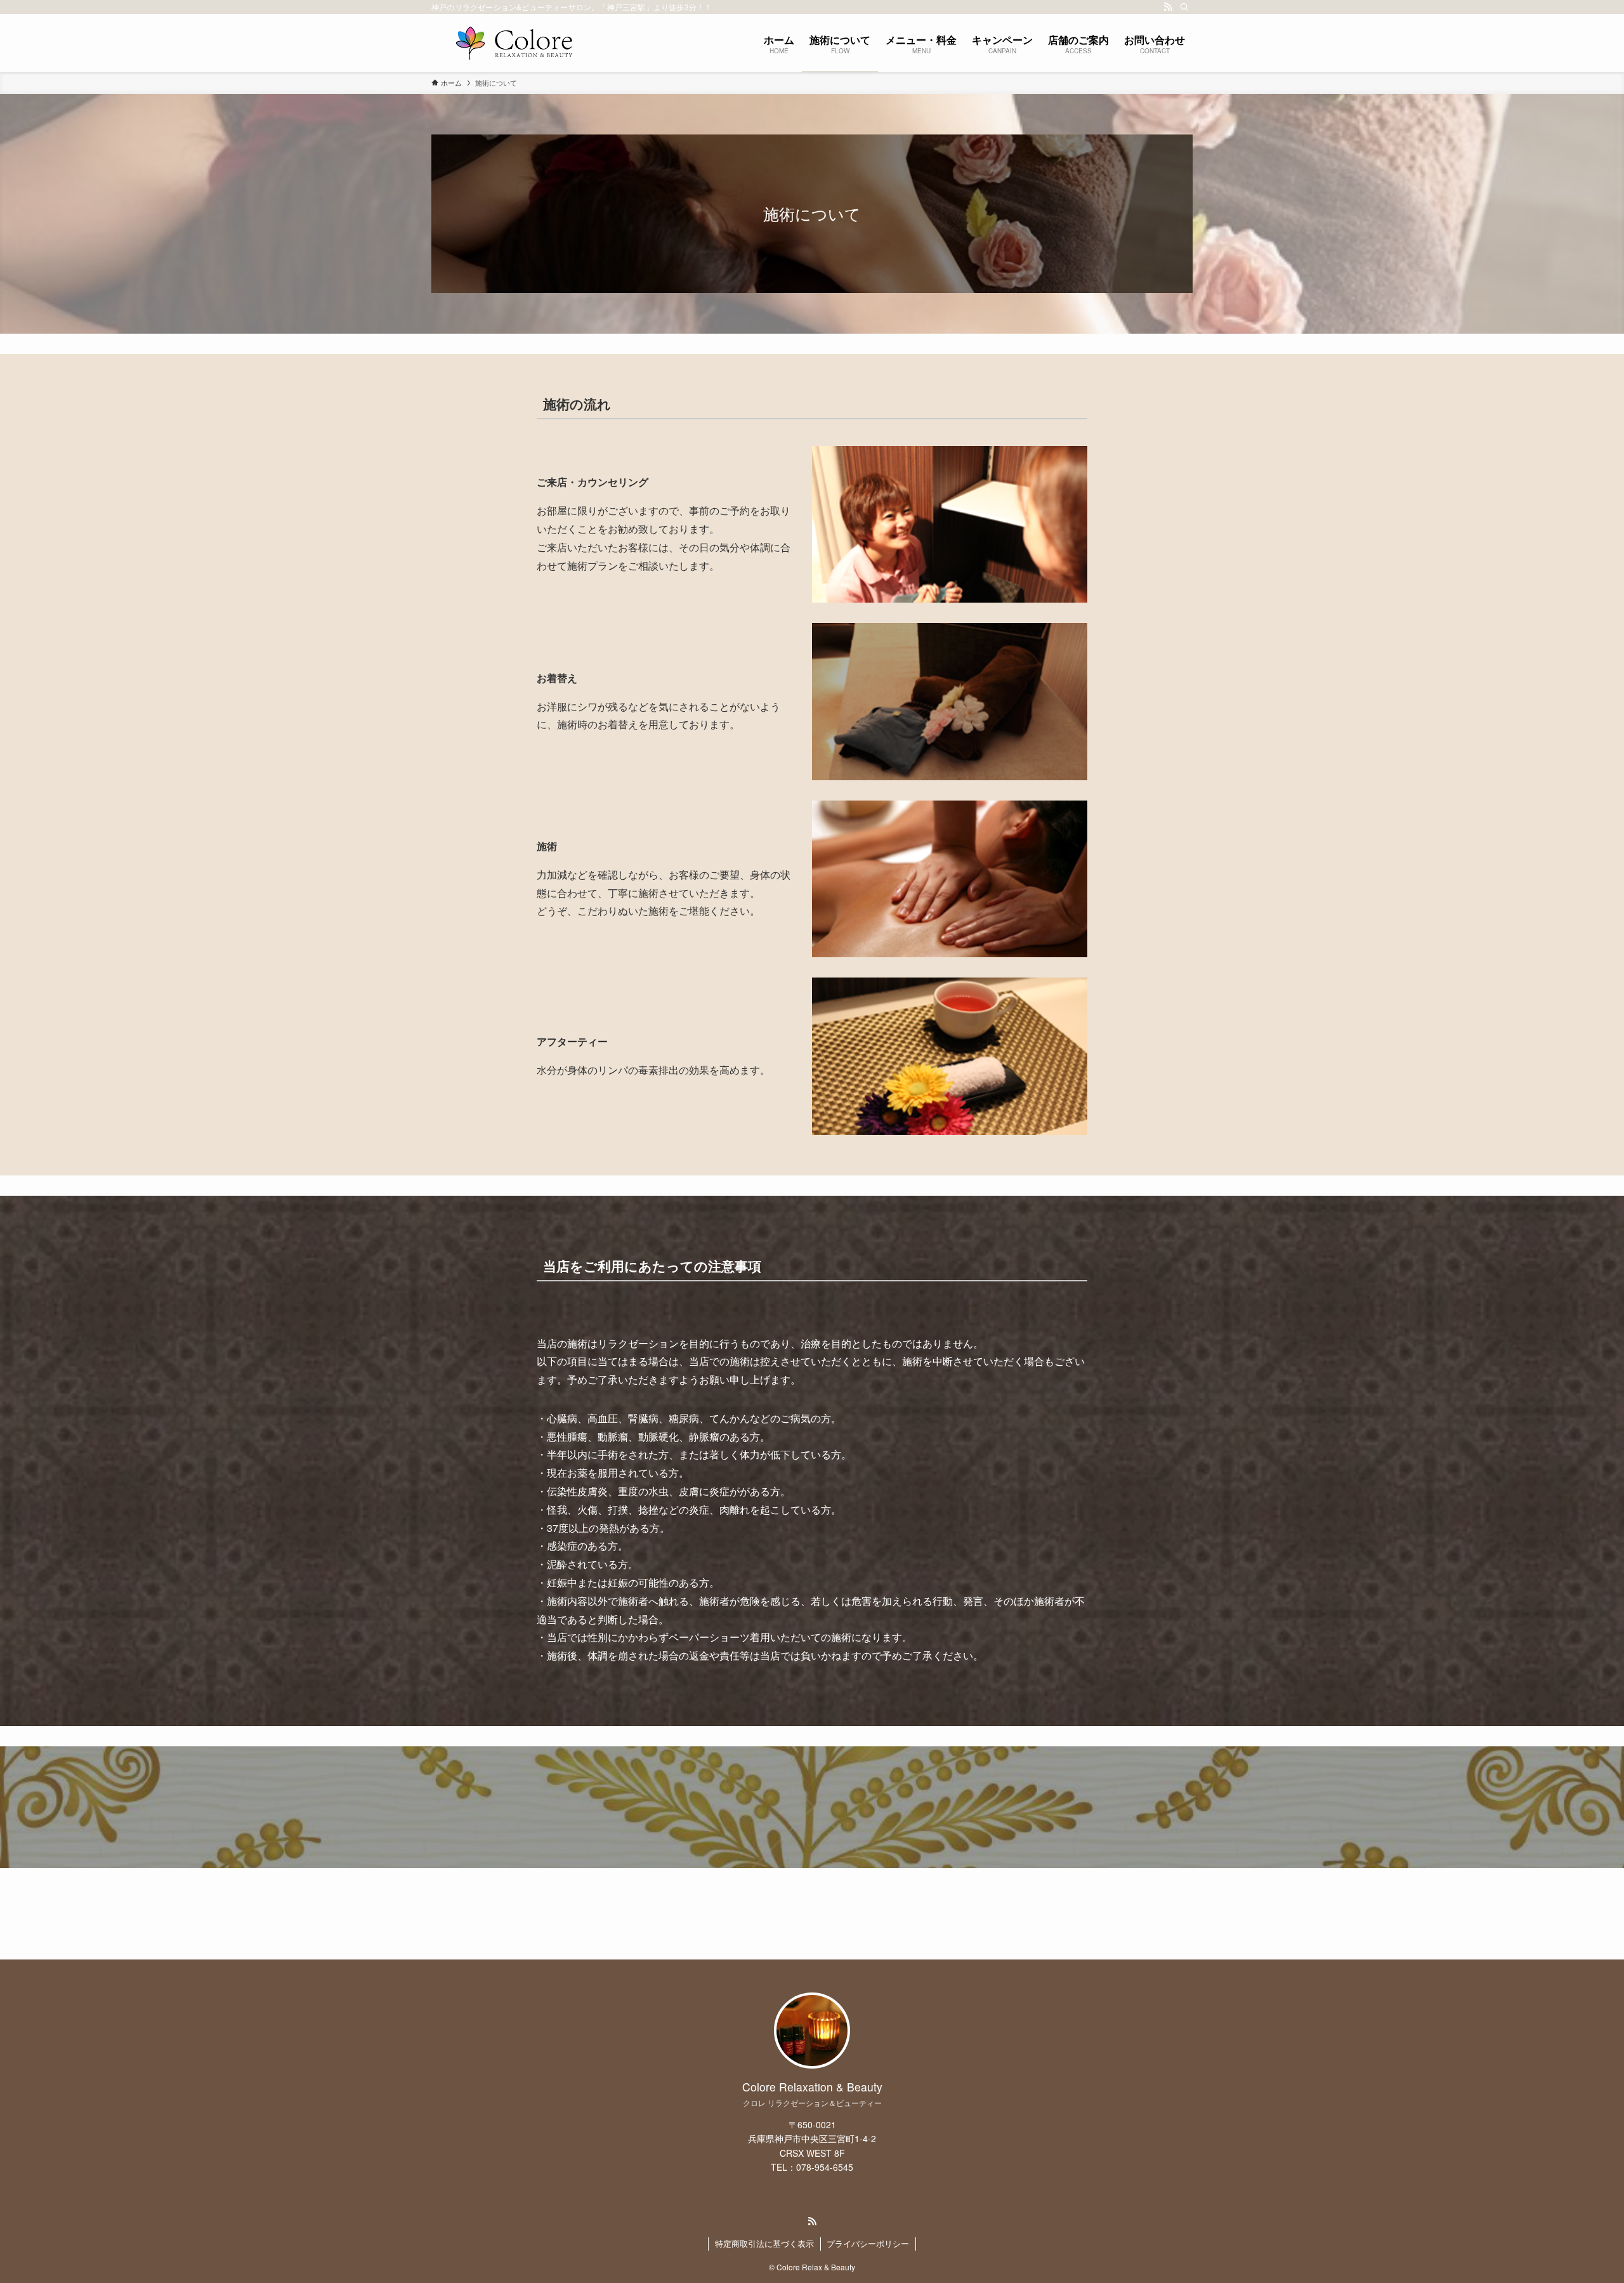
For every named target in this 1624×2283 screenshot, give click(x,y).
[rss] (1168, 7)
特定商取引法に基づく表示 (764, 2243)
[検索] (1184, 7)
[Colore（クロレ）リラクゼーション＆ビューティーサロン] (514, 43)
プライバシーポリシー (868, 2243)
